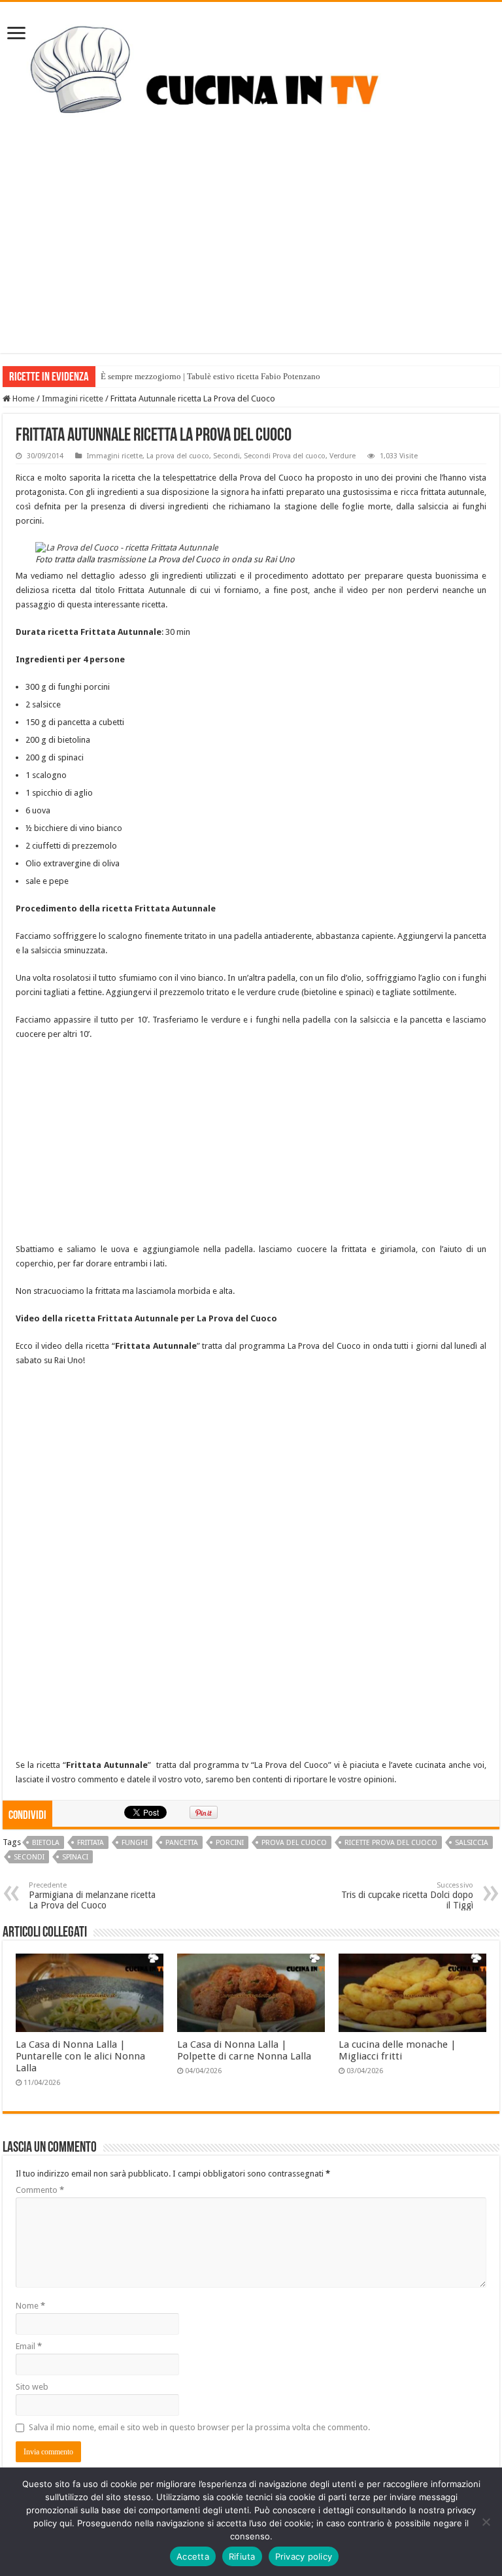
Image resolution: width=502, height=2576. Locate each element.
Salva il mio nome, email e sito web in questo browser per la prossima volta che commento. (199, 2427)
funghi (135, 1843)
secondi (29, 1857)
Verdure (343, 456)
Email (29, 2346)
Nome (30, 2306)
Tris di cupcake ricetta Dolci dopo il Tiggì (407, 1896)
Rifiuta (242, 2556)
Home (23, 398)
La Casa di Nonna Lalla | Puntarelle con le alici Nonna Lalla (80, 2056)
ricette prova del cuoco (391, 1843)
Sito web (32, 2387)
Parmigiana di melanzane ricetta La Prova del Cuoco (92, 1896)
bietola (46, 1843)
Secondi (226, 456)
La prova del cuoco (178, 456)
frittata (91, 1843)
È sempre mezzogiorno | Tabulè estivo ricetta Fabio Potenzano (210, 376)
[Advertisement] (251, 262)
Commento (40, 2190)
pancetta (182, 1843)
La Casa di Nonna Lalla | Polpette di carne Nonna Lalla (244, 2050)
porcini (230, 1843)
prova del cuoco (294, 1843)
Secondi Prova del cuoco (285, 456)
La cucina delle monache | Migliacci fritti (397, 2050)
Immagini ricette (73, 398)
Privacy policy (304, 2556)
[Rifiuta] (486, 2522)
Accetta (193, 2556)
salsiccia (472, 1843)
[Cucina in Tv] (251, 80)
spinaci (75, 1857)
